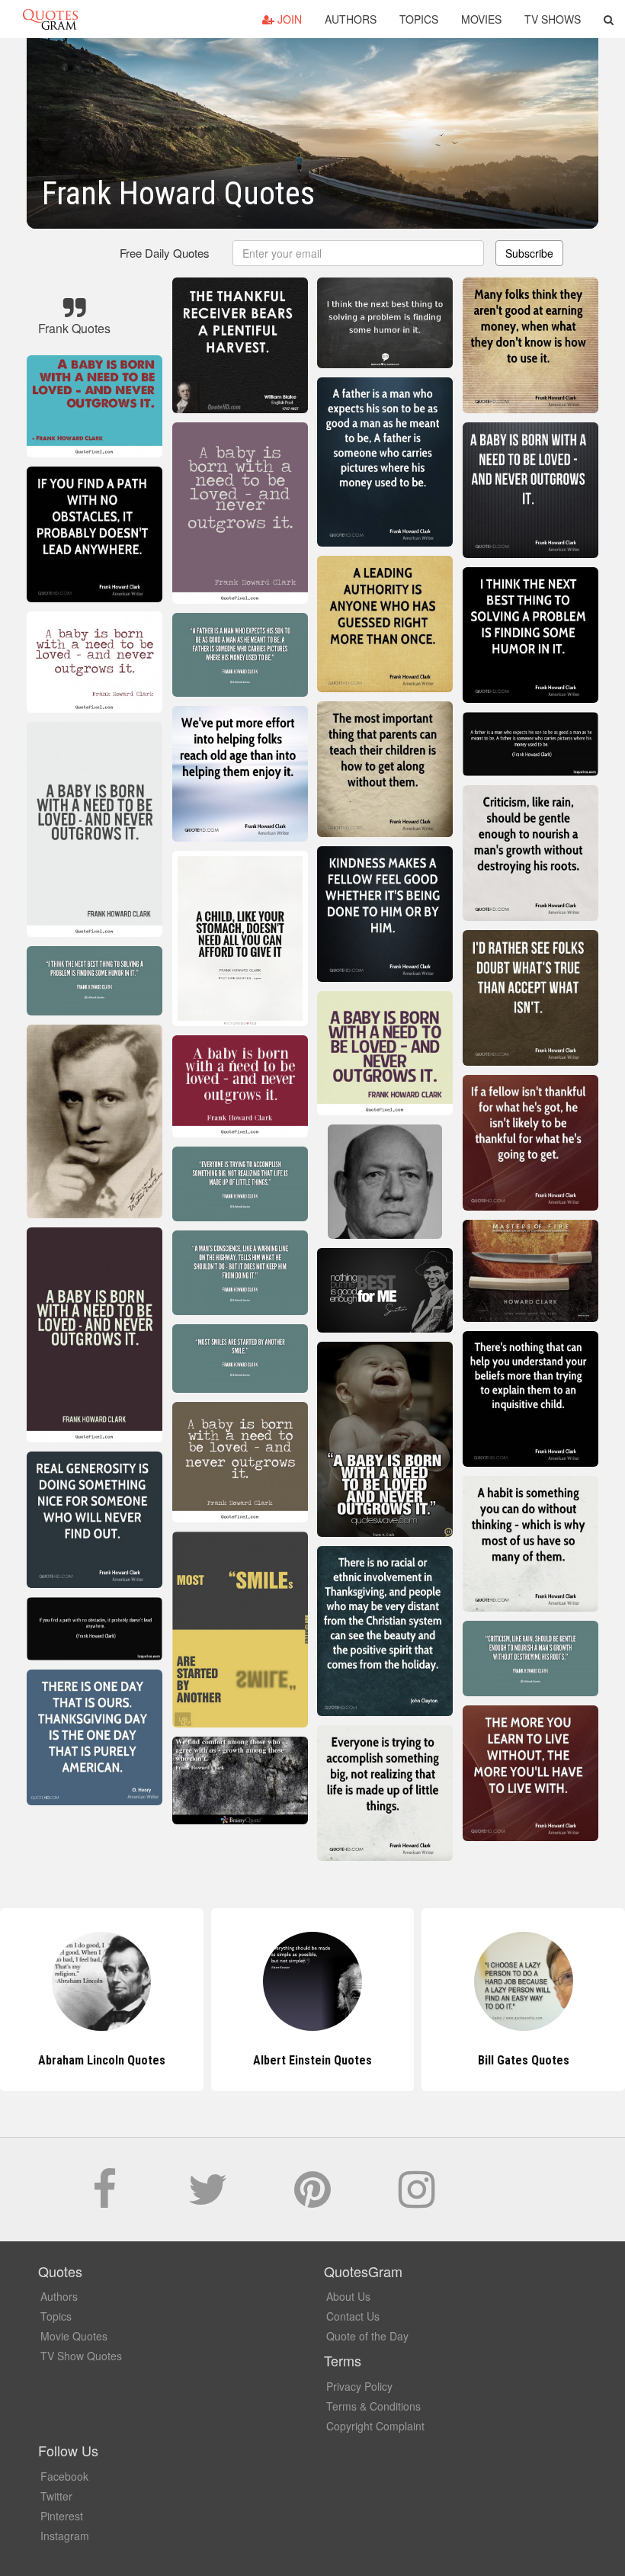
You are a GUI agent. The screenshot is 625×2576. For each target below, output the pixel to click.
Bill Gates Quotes (312, 2060)
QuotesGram (50, 19)
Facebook (64, 2476)
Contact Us (353, 2316)
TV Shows (553, 19)
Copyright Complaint (375, 2426)
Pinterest (62, 2516)
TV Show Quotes (81, 2356)
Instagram (65, 2536)
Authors (351, 19)
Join (288, 19)
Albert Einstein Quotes (101, 2060)
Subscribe (529, 253)
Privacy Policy (359, 2386)
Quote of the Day (367, 2336)
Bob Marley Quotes (524, 2060)
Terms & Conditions (373, 2406)
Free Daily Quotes (165, 253)
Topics (419, 19)
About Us (348, 2296)
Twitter (56, 2496)
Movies (481, 19)
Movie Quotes (74, 2336)
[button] (609, 19)
